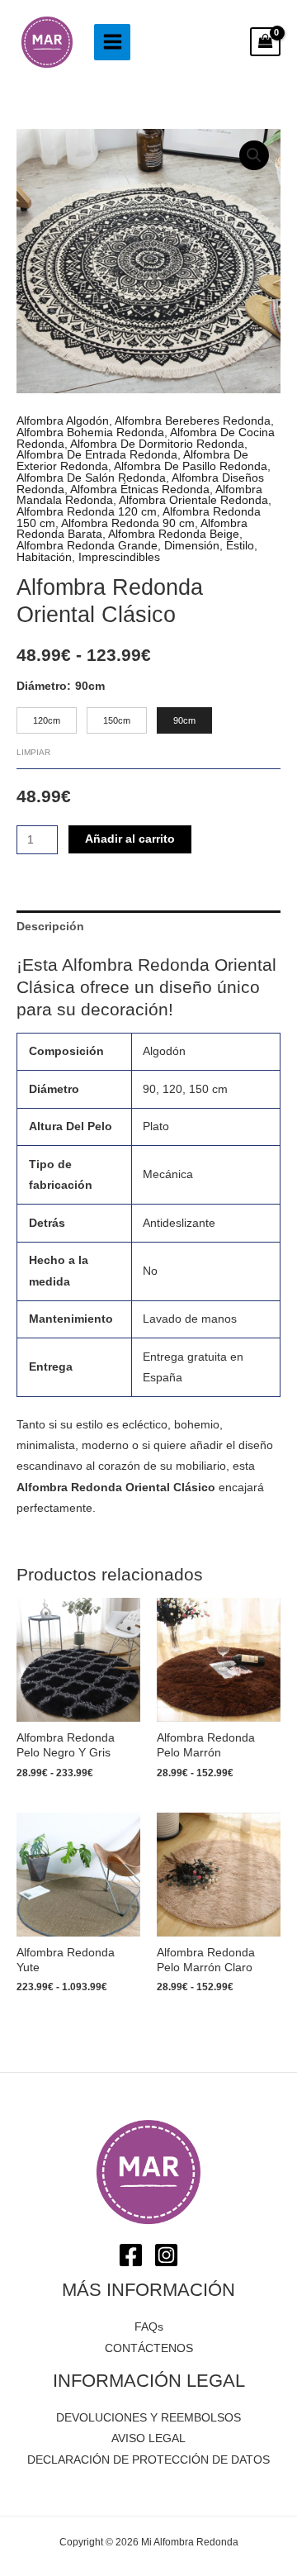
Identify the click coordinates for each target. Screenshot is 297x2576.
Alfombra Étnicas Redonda (140, 490)
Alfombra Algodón (63, 421)
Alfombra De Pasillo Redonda (191, 466)
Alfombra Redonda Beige (174, 534)
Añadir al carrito (130, 839)
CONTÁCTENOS (149, 2348)
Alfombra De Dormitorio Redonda (157, 444)
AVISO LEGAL (148, 2438)
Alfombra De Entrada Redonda (97, 455)
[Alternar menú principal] (112, 42)
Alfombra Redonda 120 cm (87, 512)
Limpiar (33, 752)
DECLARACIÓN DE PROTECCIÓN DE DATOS (148, 2460)
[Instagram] (166, 2255)
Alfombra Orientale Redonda (193, 500)
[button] (254, 155)
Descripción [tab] (50, 927)
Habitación (44, 557)
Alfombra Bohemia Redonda (90, 433)
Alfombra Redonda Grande (87, 546)
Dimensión (192, 546)
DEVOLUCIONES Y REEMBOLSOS (148, 2418)
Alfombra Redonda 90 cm (128, 523)
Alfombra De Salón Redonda (91, 478)
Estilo (240, 546)
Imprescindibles (119, 557)
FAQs (149, 2327)
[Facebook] (131, 2255)
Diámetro (42, 686)
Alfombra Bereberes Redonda (193, 421)
